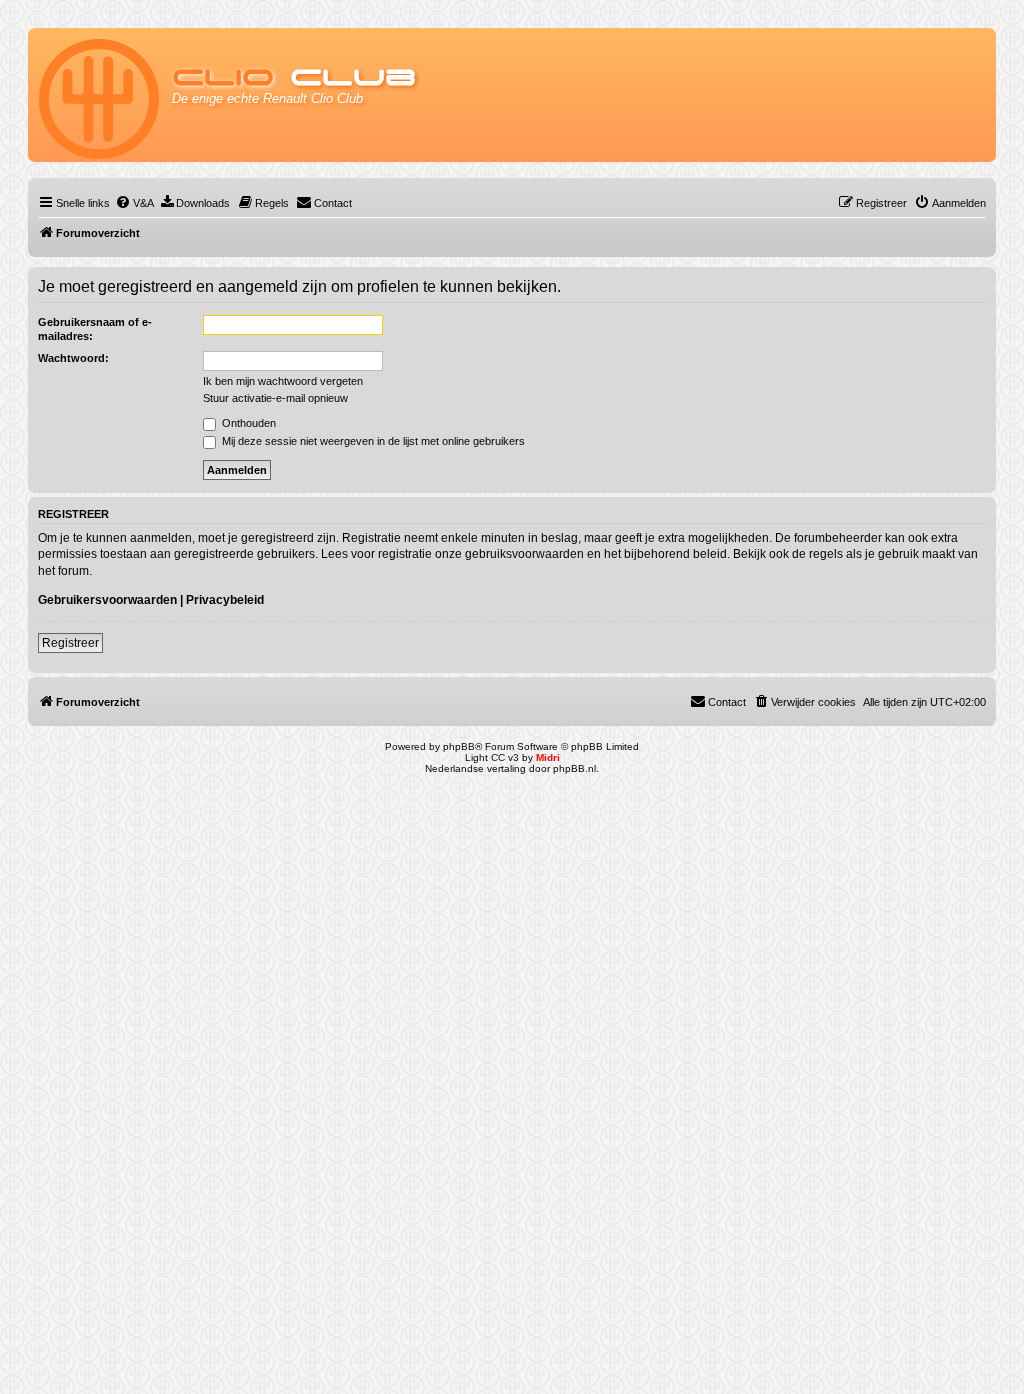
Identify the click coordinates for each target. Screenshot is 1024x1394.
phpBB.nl (574, 768)
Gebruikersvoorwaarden (107, 600)
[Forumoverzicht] (100, 95)
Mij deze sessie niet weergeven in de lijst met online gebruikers (372, 441)
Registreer (70, 643)
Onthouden (247, 423)
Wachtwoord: (73, 358)
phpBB (459, 746)
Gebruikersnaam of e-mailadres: (95, 329)
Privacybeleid (225, 600)
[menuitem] (134, 203)
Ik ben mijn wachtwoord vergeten (283, 381)
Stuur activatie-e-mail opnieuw (275, 398)
